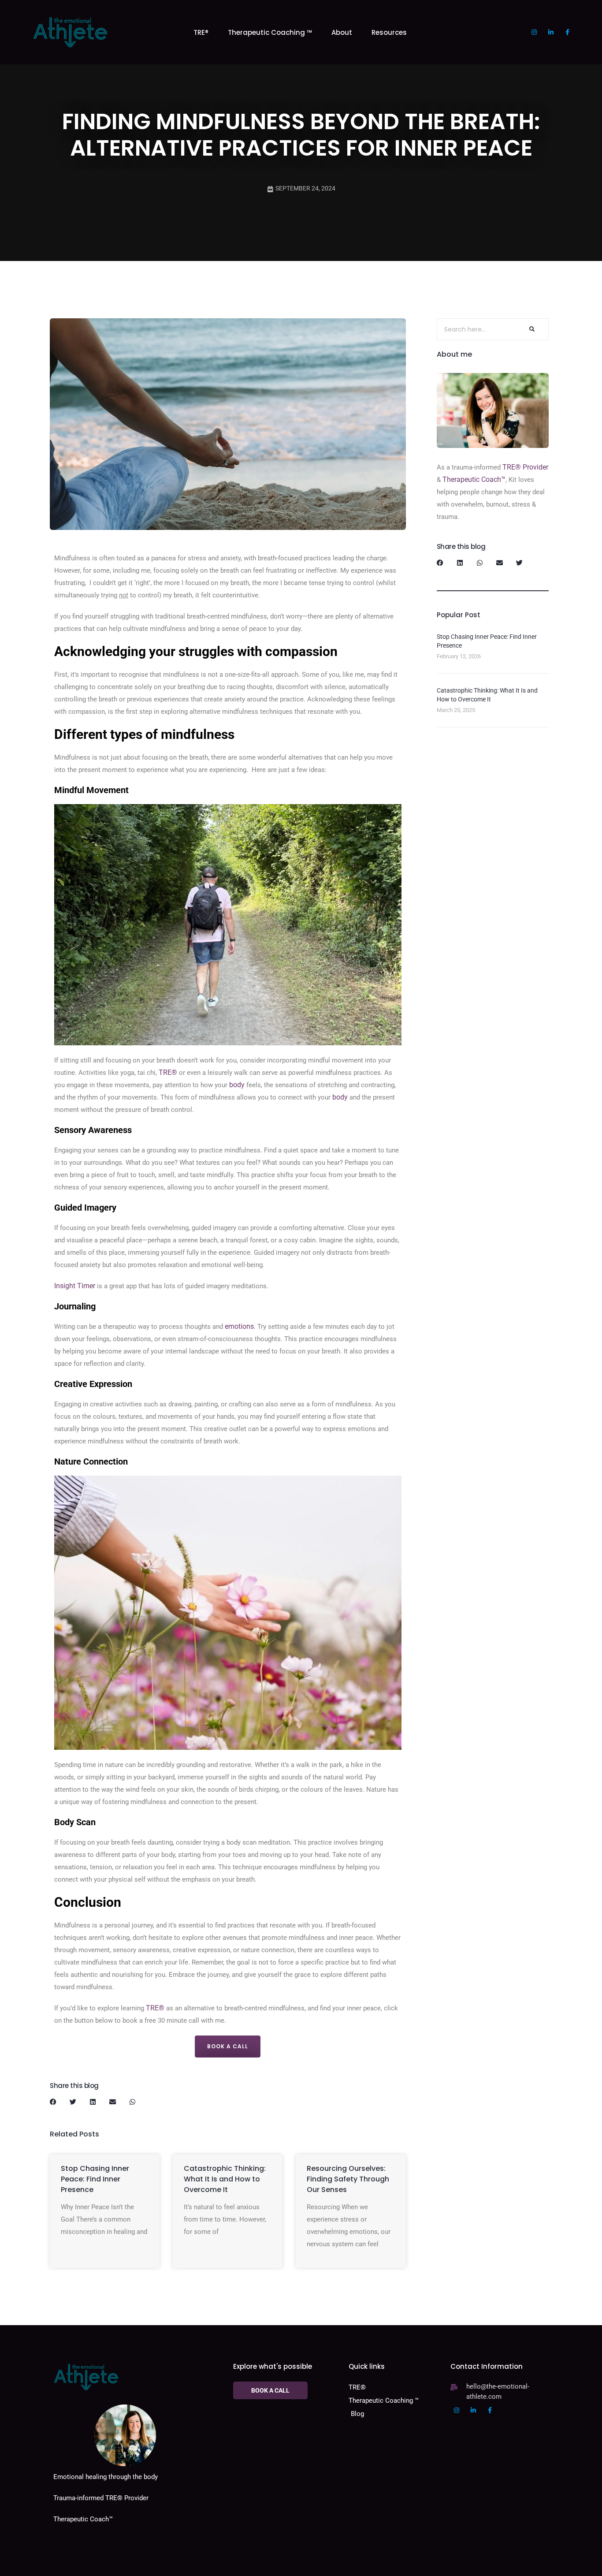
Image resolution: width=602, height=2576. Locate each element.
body (237, 1085)
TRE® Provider (524, 467)
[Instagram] (534, 32)
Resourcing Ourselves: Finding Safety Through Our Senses (348, 2179)
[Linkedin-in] (551, 32)
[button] (53, 2102)
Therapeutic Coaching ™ (270, 32)
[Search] (531, 329)
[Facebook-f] (568, 32)
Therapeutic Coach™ (474, 479)
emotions (239, 1326)
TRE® (201, 32)
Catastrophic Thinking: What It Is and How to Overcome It (225, 2179)
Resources (389, 32)
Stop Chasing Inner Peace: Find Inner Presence (95, 2179)
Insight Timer (75, 1286)
